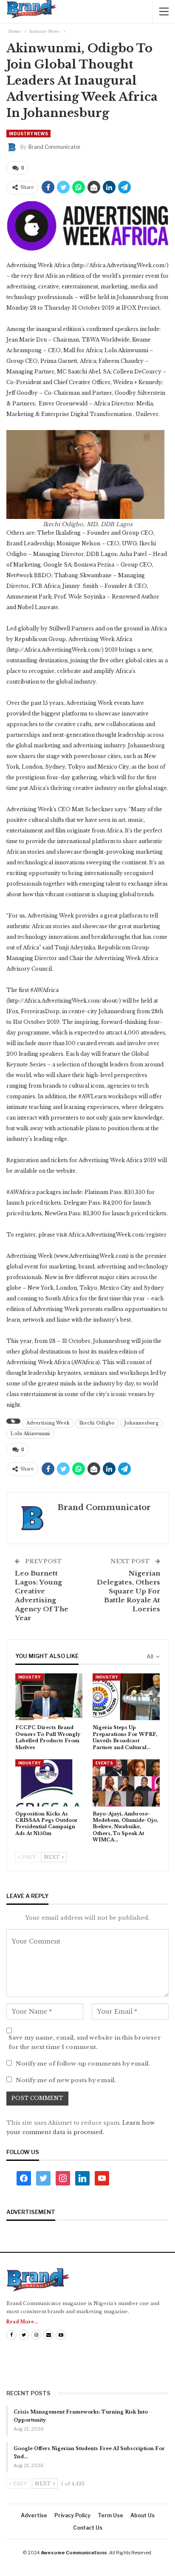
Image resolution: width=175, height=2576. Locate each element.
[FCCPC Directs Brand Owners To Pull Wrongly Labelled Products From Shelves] (49, 1697)
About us (143, 2515)
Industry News (28, 134)
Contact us (88, 2528)
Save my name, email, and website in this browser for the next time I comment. (85, 2042)
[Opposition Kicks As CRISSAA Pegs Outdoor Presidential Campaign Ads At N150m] (49, 1783)
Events (104, 1763)
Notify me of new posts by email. (66, 2080)
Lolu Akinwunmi (30, 1434)
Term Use (110, 2515)
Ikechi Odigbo (97, 1423)
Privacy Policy (72, 2515)
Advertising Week (48, 1423)
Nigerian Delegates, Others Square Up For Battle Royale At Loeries (128, 1591)
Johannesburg (141, 1423)
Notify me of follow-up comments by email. (83, 2064)
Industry (30, 1677)
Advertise (34, 2515)
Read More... (22, 2322)
